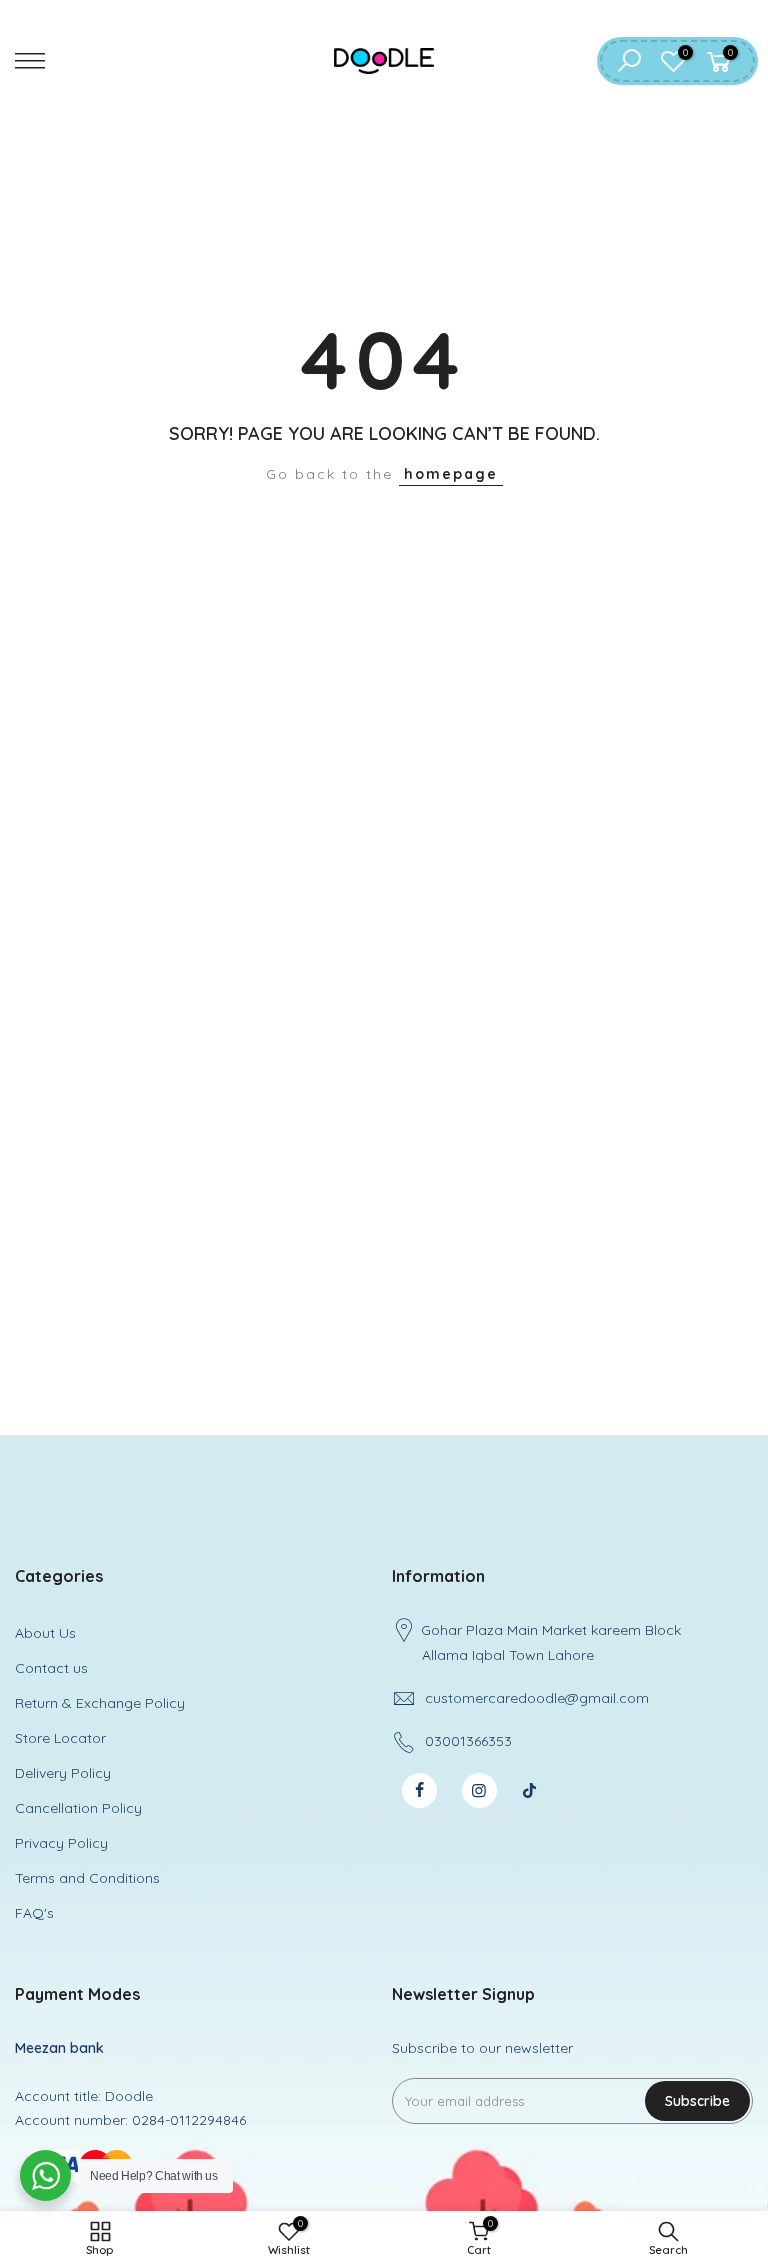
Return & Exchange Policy (100, 1703)
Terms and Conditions (87, 1878)
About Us (45, 1633)
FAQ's (34, 1913)
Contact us (51, 1668)
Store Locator (60, 1738)
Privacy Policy (61, 1843)
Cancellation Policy (78, 1808)
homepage (451, 474)
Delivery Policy (63, 1773)
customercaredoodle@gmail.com (537, 1698)
